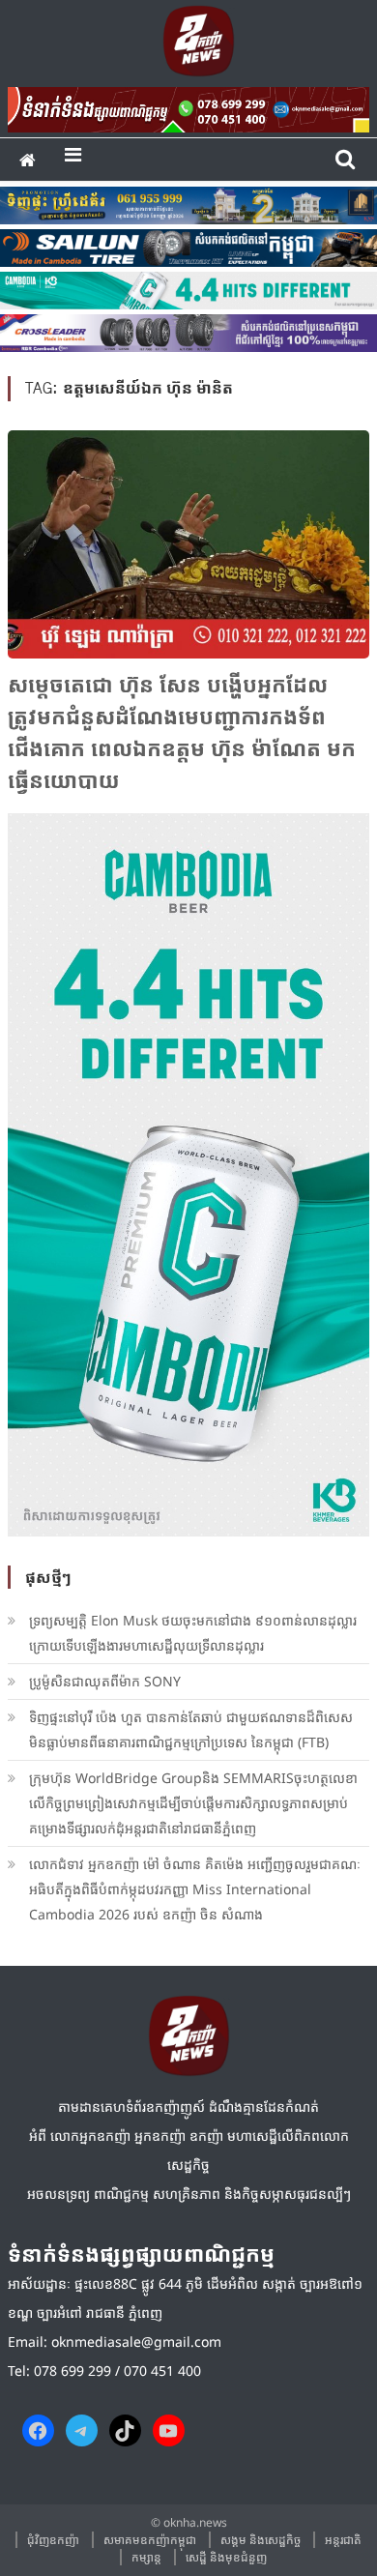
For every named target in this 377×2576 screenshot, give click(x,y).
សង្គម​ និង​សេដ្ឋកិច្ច (261, 2540)
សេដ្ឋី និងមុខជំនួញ (226, 2557)
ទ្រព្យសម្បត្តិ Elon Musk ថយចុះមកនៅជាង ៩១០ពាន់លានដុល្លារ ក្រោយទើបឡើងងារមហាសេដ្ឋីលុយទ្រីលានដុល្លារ (193, 1633)
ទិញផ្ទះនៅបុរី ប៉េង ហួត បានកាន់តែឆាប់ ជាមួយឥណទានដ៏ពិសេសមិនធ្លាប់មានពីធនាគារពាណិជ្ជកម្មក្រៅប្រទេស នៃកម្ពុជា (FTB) (191, 1729)
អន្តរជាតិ (343, 2540)
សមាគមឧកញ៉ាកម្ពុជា (150, 2540)
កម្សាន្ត (146, 2557)
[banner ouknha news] (188, 106)
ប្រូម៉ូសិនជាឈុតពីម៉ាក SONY (107, 1681)
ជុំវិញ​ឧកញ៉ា (53, 2540)
